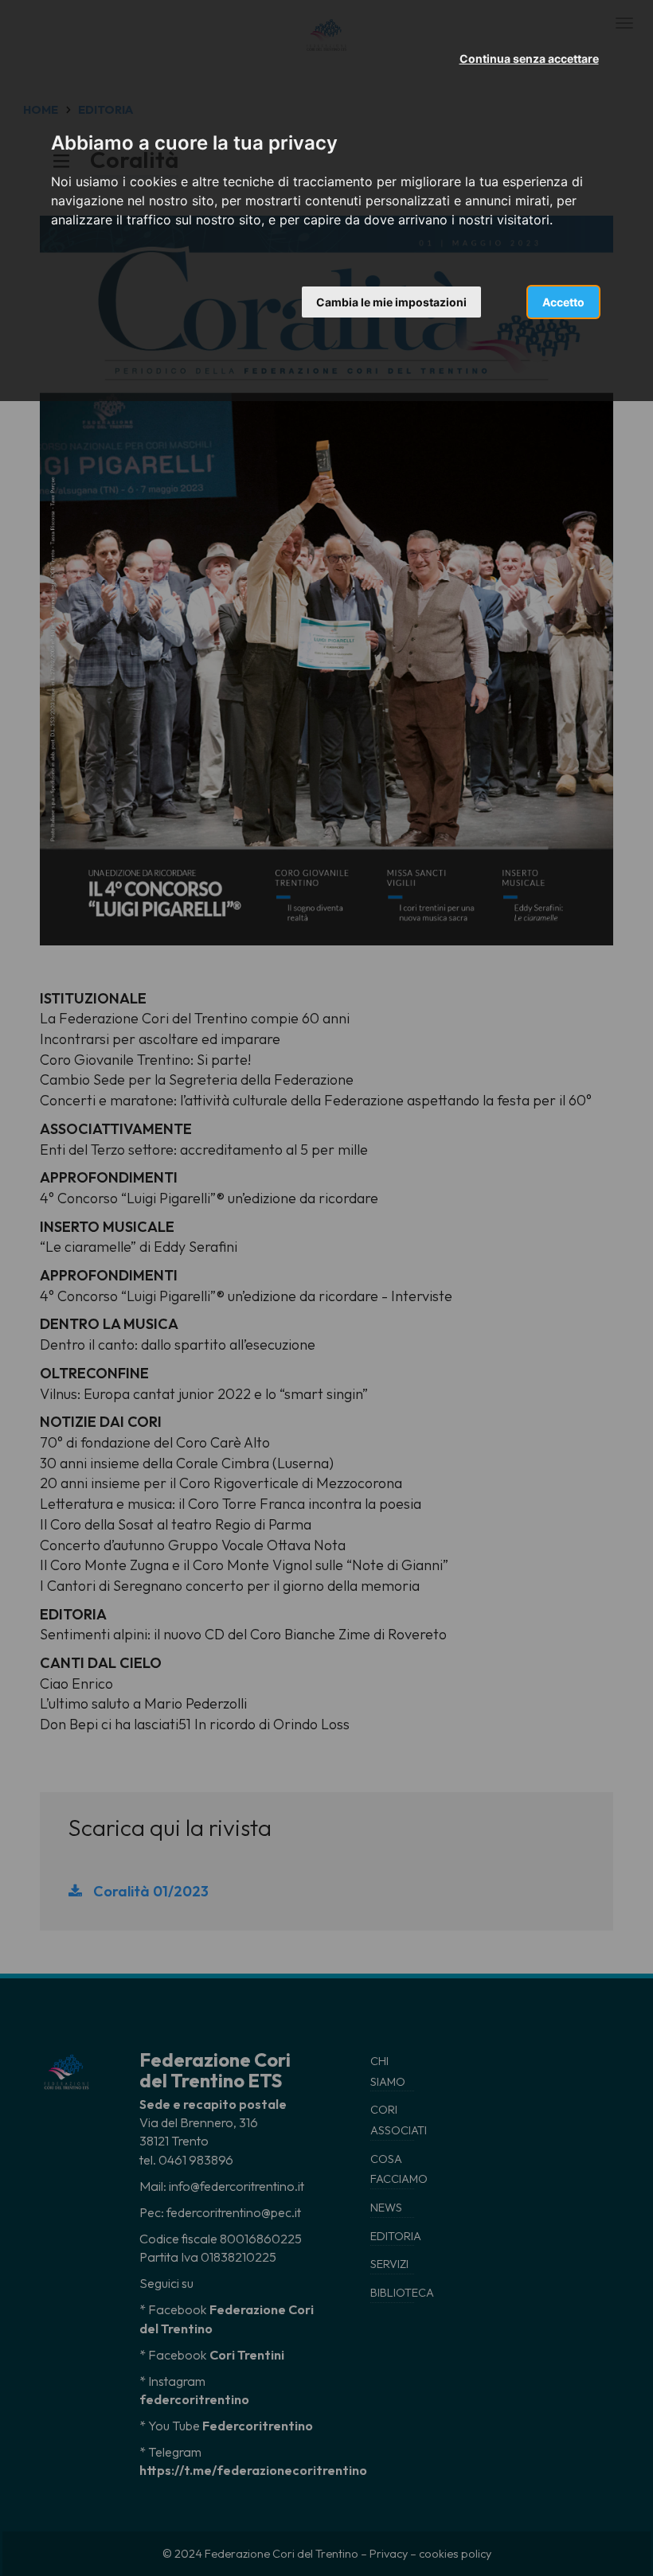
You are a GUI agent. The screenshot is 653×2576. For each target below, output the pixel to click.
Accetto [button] (563, 302)
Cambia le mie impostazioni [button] (391, 302)
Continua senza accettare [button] (529, 58)
